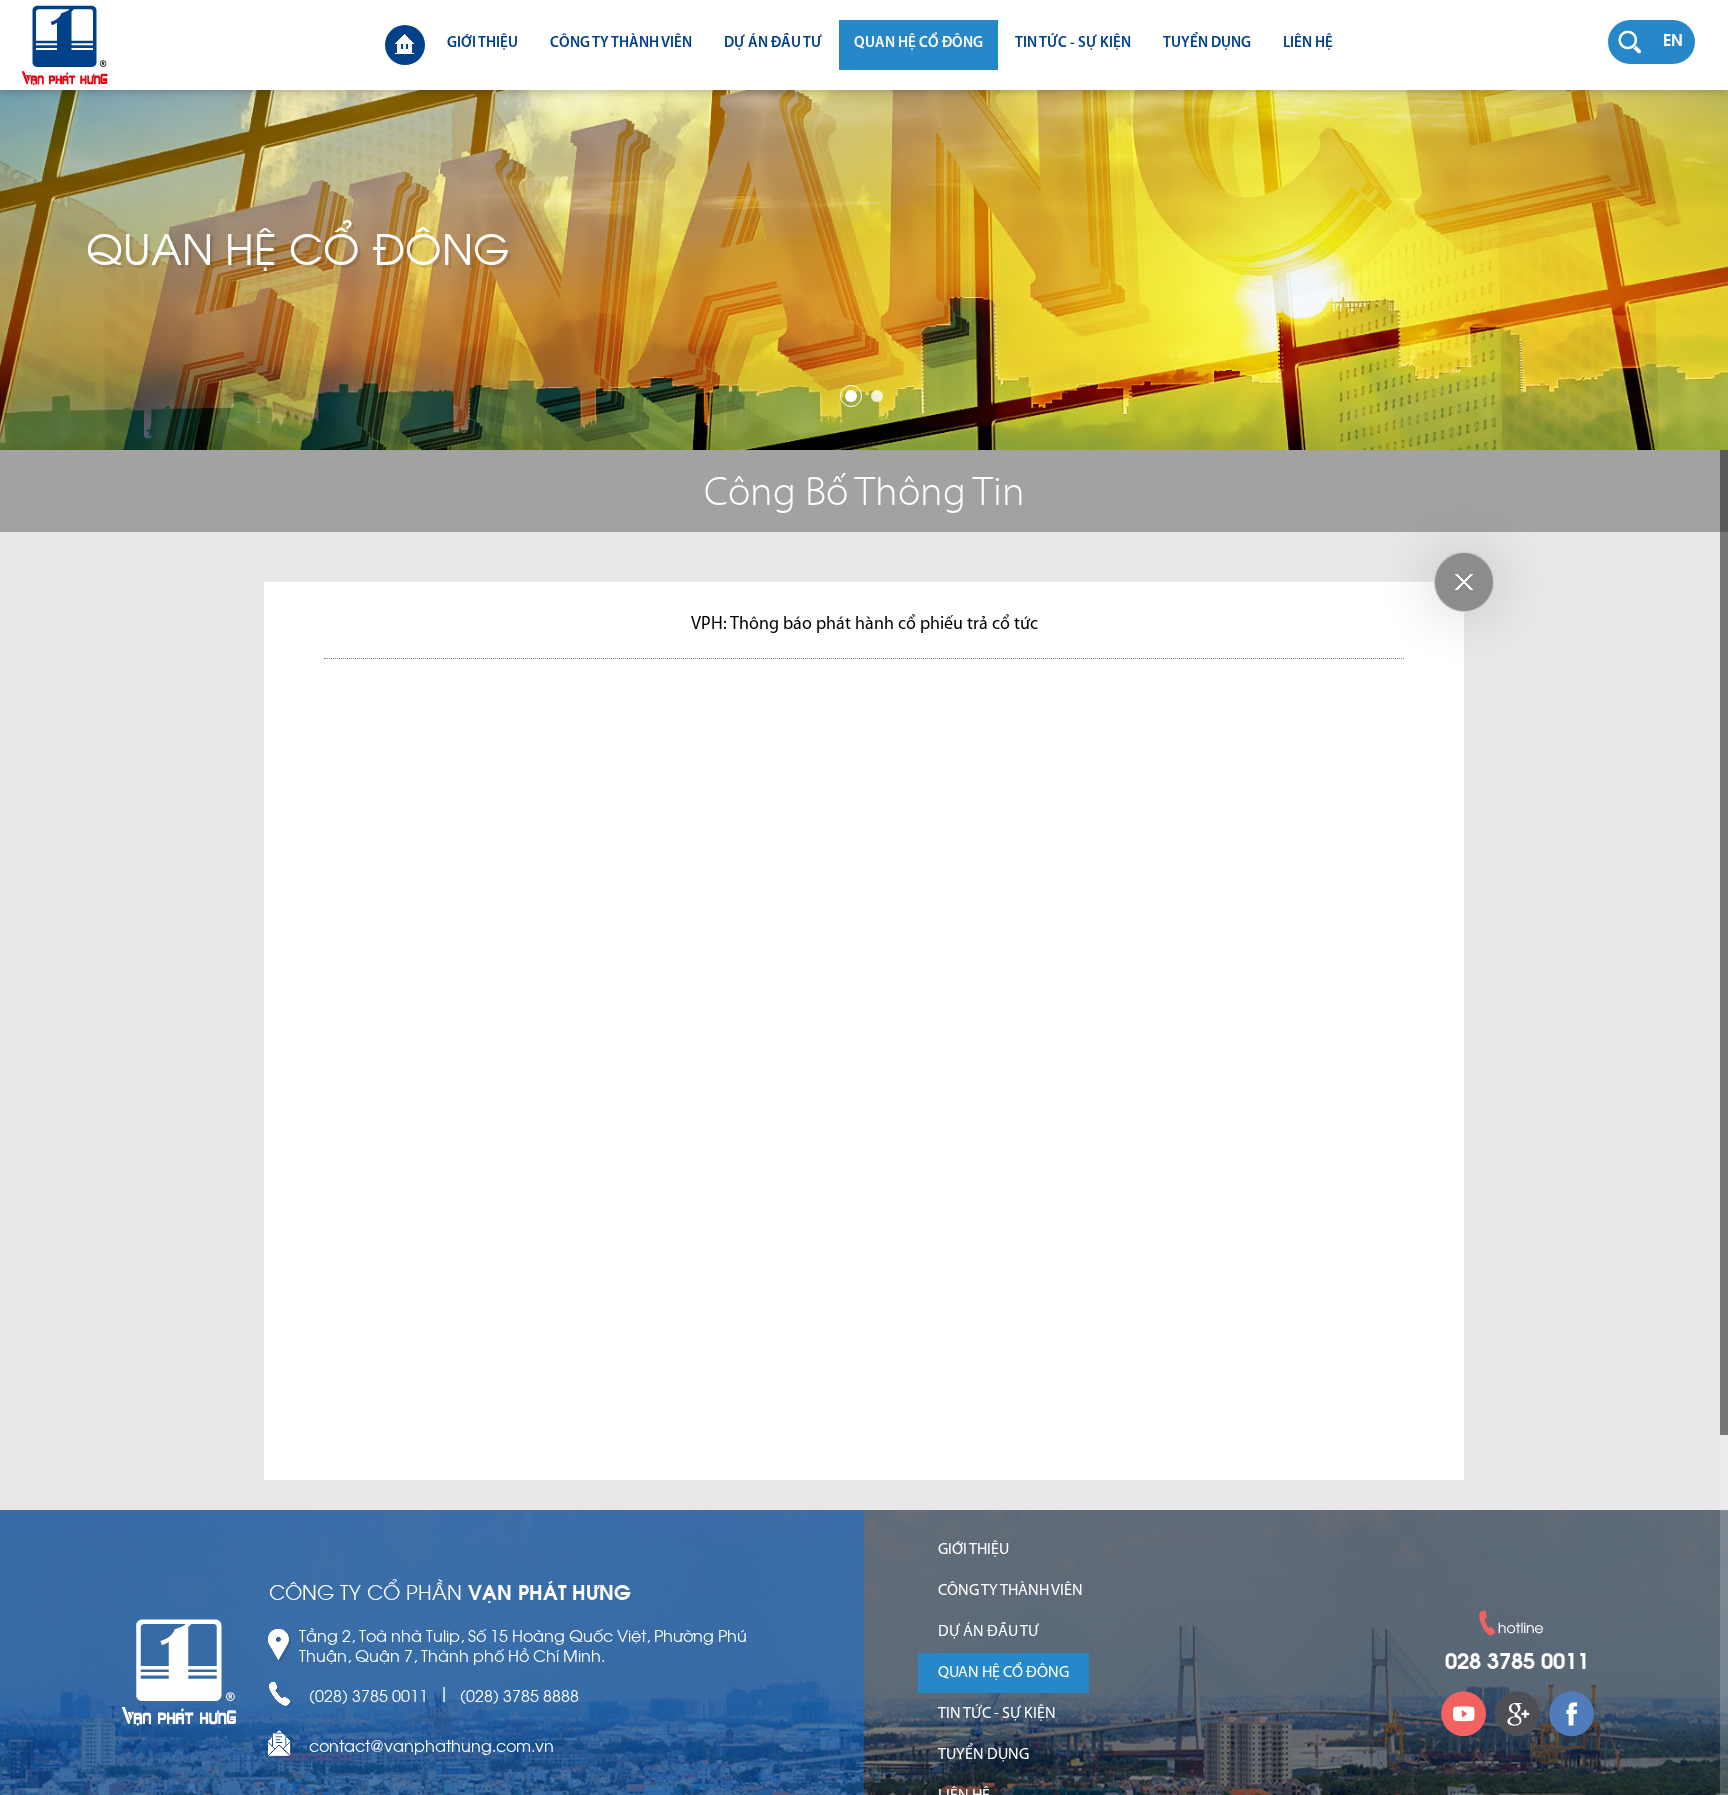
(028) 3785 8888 (519, 1695)
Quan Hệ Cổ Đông (918, 43)
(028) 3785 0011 (368, 1695)
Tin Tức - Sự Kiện (1073, 43)
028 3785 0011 (1517, 1663)
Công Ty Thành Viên (621, 43)
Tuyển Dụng (1207, 43)
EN (1673, 42)
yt (1463, 1713)
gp (1517, 1713)
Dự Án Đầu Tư (773, 43)
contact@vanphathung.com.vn (431, 1745)
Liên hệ (1308, 43)
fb (1571, 1713)
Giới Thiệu (482, 43)
